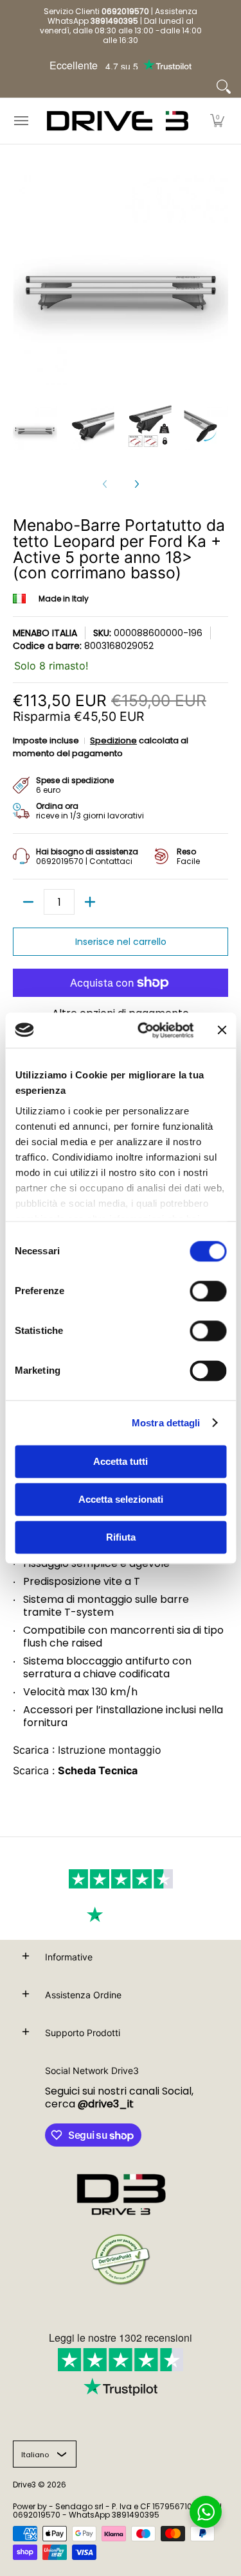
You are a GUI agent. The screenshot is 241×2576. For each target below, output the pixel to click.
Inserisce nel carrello (121, 942)
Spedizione (113, 740)
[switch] (208, 1291)
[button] (217, 121)
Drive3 (24, 2485)
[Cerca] (224, 87)
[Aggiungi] (90, 902)
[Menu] (21, 121)
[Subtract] (28, 902)
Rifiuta (121, 1537)
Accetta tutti (121, 1461)
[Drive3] (118, 121)
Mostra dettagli (166, 1423)
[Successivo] (136, 484)
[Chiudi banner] (222, 1030)
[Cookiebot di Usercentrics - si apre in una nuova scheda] (144, 1030)
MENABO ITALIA (45, 633)
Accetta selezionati (121, 1499)
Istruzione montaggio (110, 1750)
